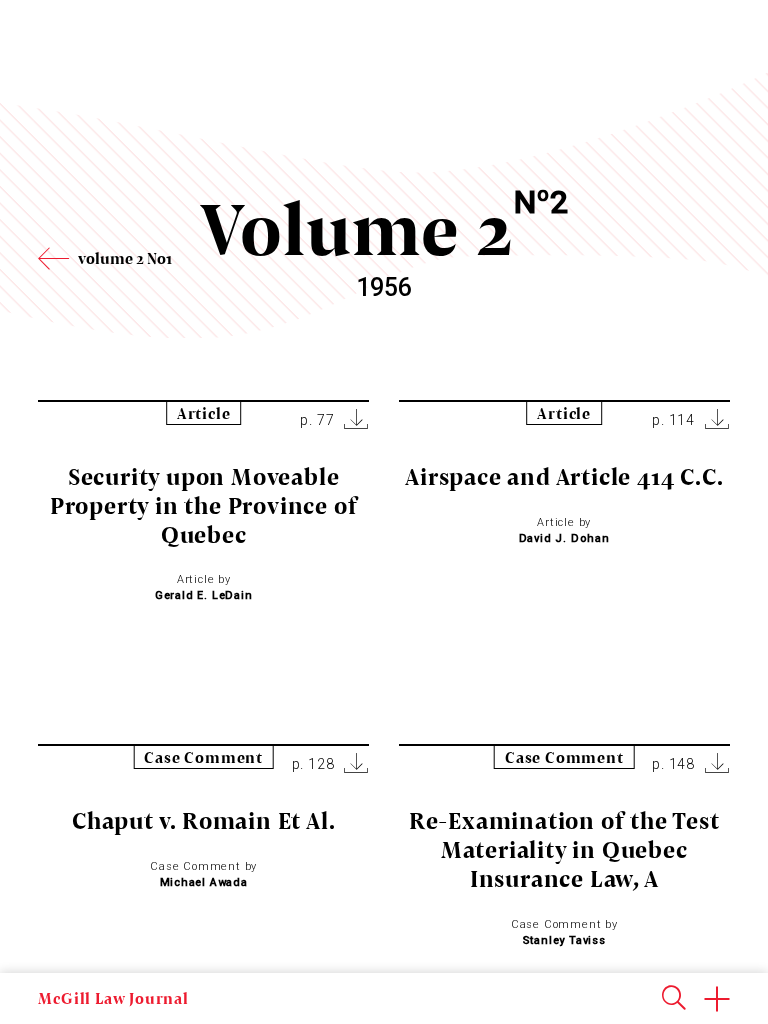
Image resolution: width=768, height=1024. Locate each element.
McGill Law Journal (113, 998)
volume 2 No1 (125, 258)
